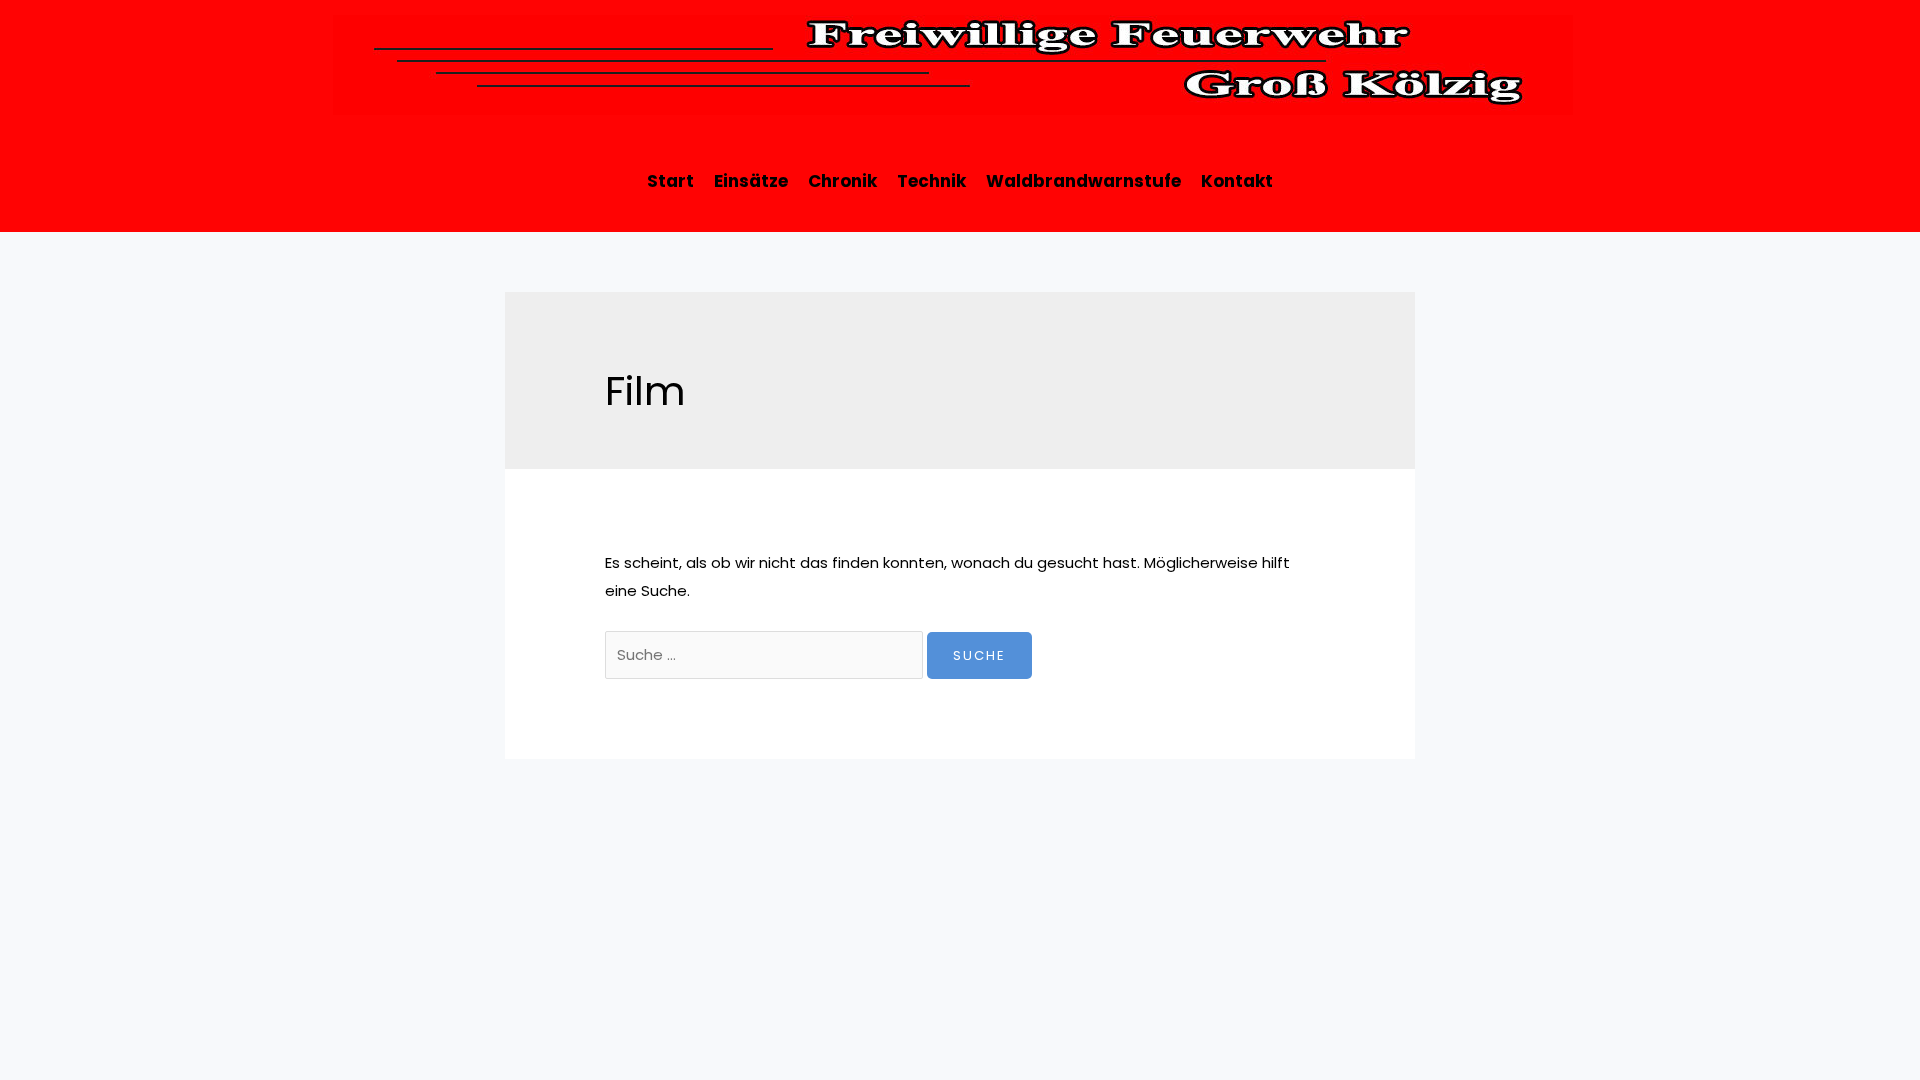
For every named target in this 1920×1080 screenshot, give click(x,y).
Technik (931, 181)
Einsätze (751, 181)
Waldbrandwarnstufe (1083, 181)
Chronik (842, 181)
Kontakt (1237, 181)
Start (670, 181)
